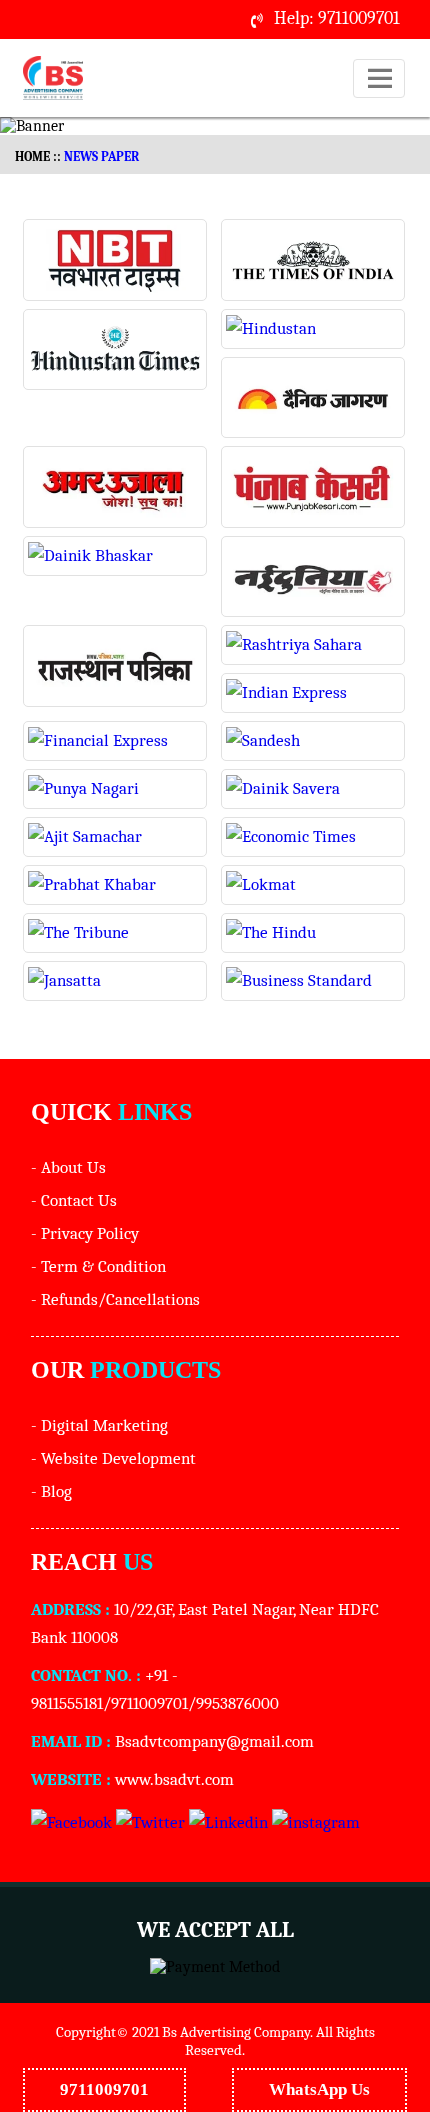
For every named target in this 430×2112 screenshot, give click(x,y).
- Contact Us (74, 1200)
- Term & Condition (98, 1266)
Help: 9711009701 (337, 18)
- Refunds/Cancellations (115, 1299)
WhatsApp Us (319, 2088)
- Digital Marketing (99, 1425)
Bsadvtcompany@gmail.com (214, 1741)
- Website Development (113, 1458)
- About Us (68, 1167)
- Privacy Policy (85, 1233)
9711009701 (104, 2088)
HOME (32, 156)
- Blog (51, 1491)
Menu (379, 97)
